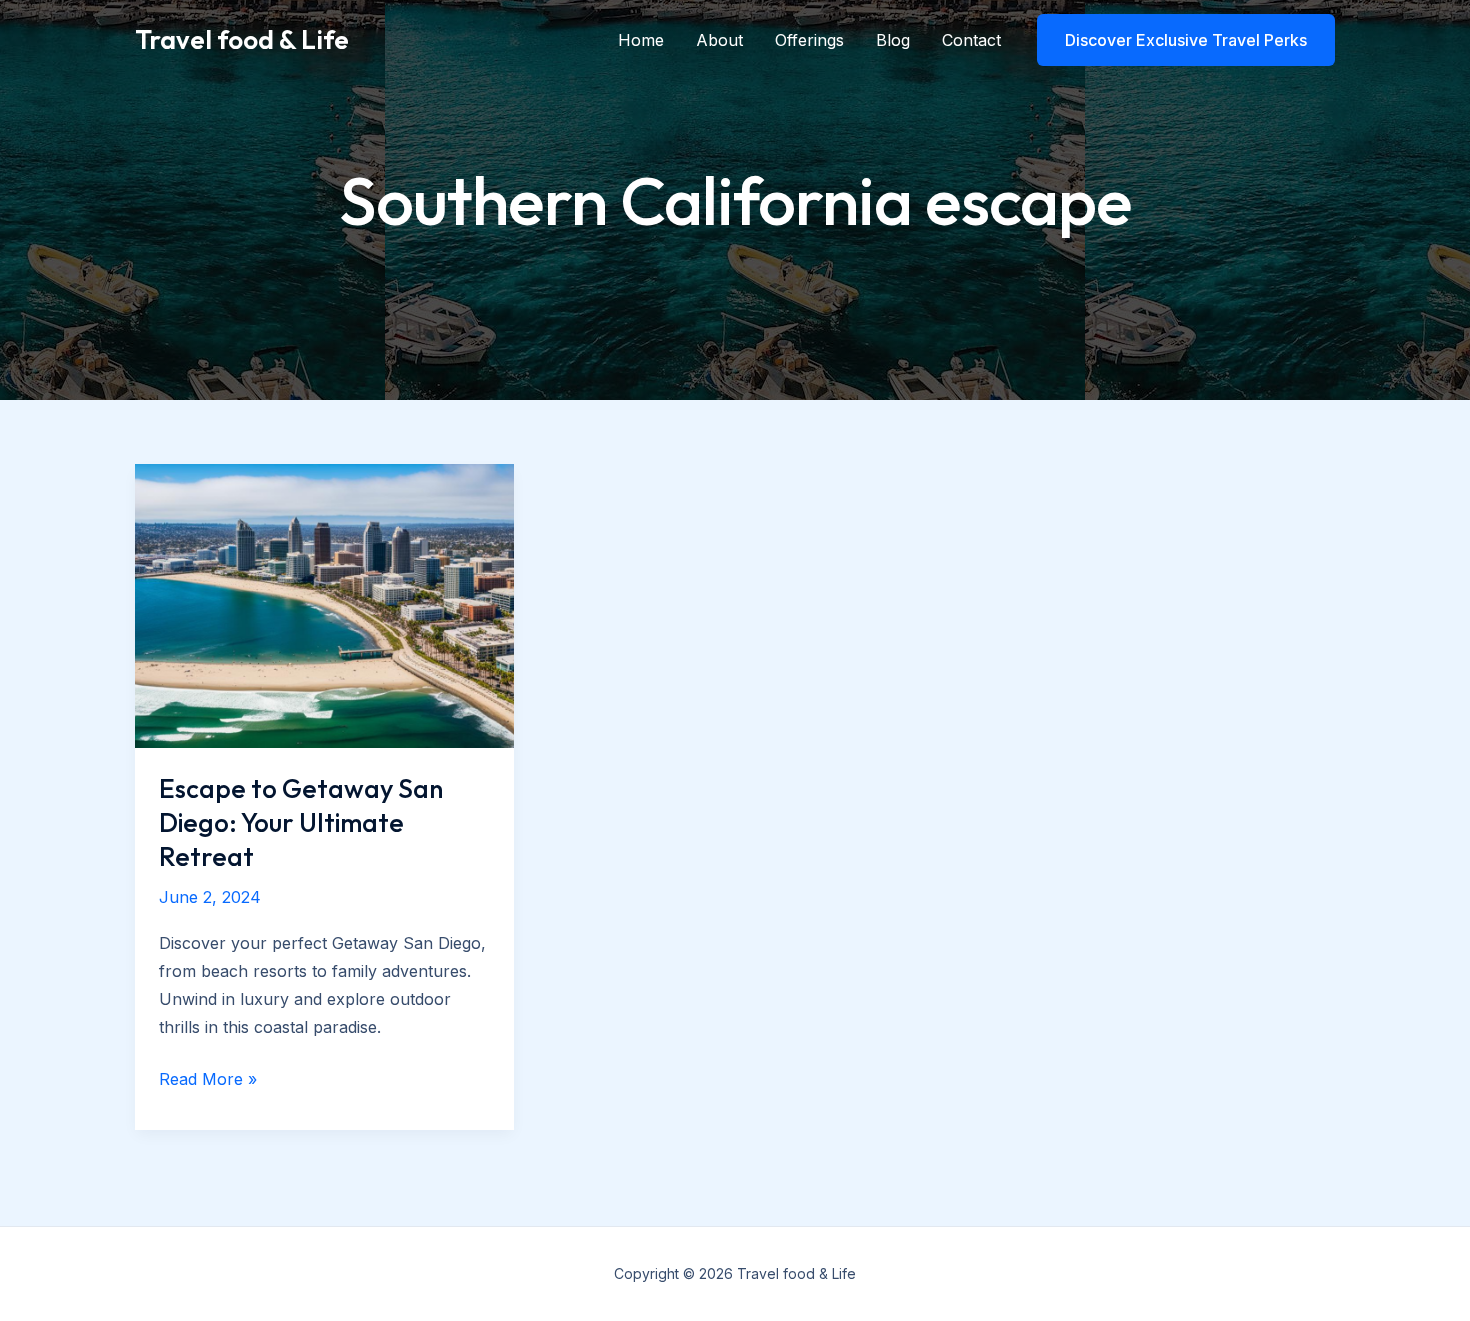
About (719, 40)
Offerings (809, 40)
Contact (971, 40)
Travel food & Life (242, 39)
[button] (1186, 40)
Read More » (208, 1080)
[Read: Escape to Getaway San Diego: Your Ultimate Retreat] (324, 604)
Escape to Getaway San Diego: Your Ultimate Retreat (301, 822)
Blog (893, 40)
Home (641, 40)
